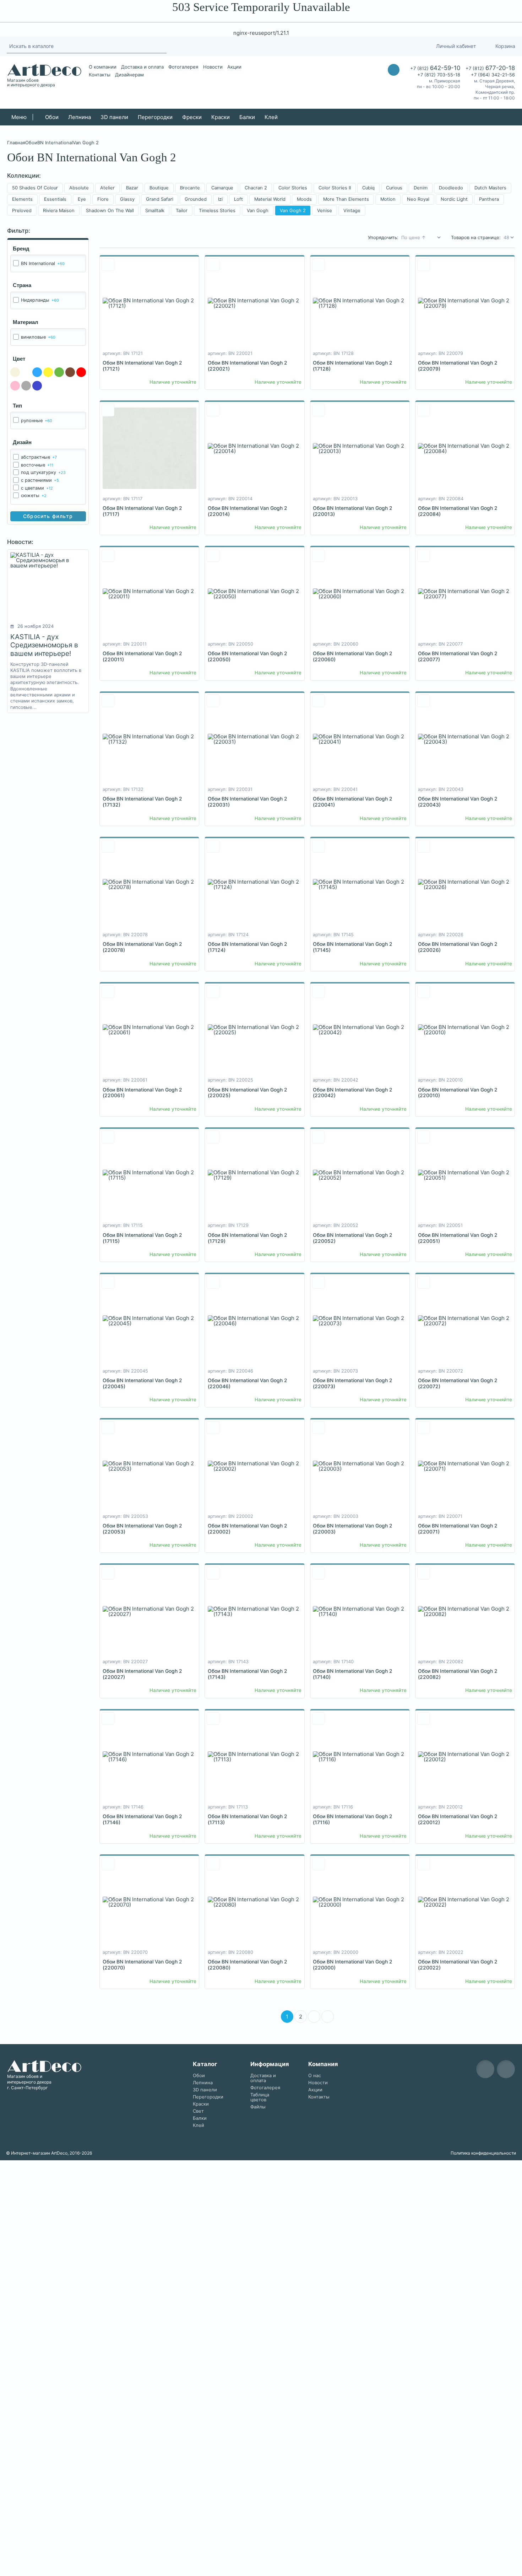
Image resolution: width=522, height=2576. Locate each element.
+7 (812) (435, 68)
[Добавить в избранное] (108, 265)
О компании (103, 67)
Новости (213, 67)
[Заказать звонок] (394, 70)
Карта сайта (500, 2087)
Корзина (505, 46)
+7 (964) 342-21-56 (493, 75)
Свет (198, 2111)
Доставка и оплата (142, 67)
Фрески (192, 117)
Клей (271, 117)
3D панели (114, 117)
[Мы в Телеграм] (485, 2069)
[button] (53, 2212)
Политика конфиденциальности (483, 2153)
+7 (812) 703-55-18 (439, 75)
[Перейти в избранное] (397, 46)
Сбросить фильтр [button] (48, 516)
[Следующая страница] (314, 2017)
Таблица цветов (260, 2097)
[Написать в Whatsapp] (394, 84)
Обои (52, 117)
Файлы (258, 2107)
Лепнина (80, 117)
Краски (221, 117)
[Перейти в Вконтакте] (380, 46)
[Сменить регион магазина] (413, 46)
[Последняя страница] (328, 2017)
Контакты (100, 75)
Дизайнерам (129, 75)
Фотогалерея (183, 67)
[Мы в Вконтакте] (506, 2069)
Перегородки (155, 117)
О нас (315, 2076)
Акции (234, 67)
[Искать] (163, 46)
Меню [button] (19, 117)
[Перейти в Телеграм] (366, 46)
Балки (247, 117)
